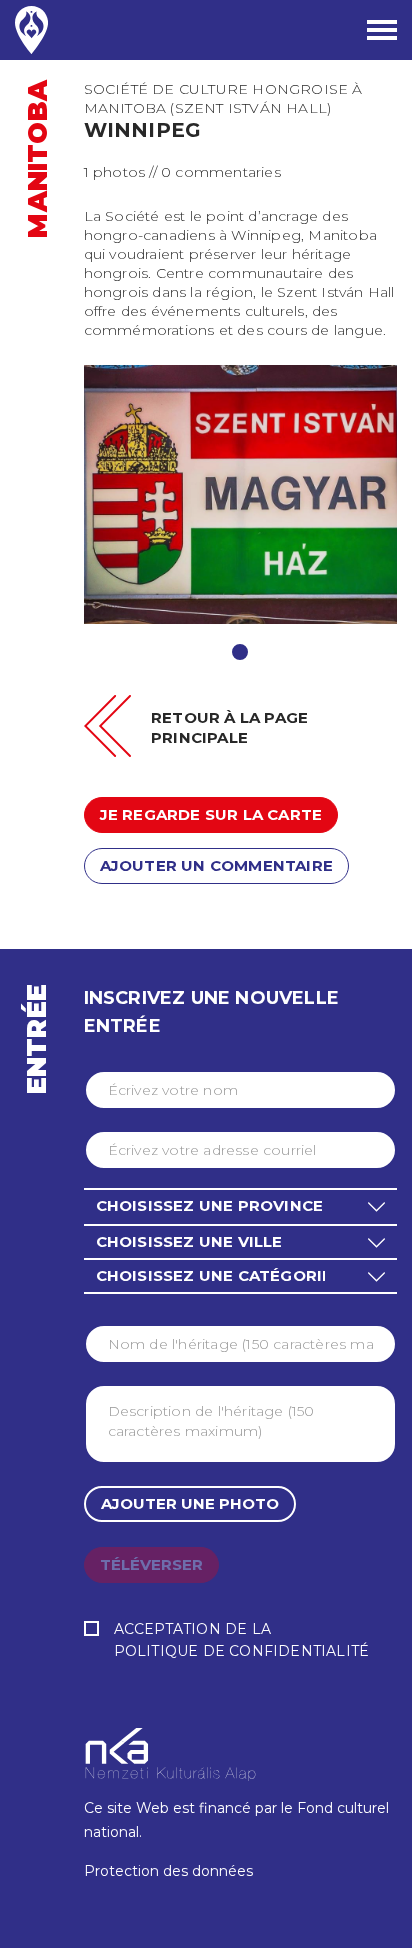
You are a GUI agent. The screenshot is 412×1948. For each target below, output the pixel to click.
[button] (240, 1206)
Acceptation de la (242, 1640)
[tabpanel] (241, 494)
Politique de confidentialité (242, 1651)
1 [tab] (240, 652)
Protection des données (168, 1871)
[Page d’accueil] (31, 30)
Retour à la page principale (229, 727)
